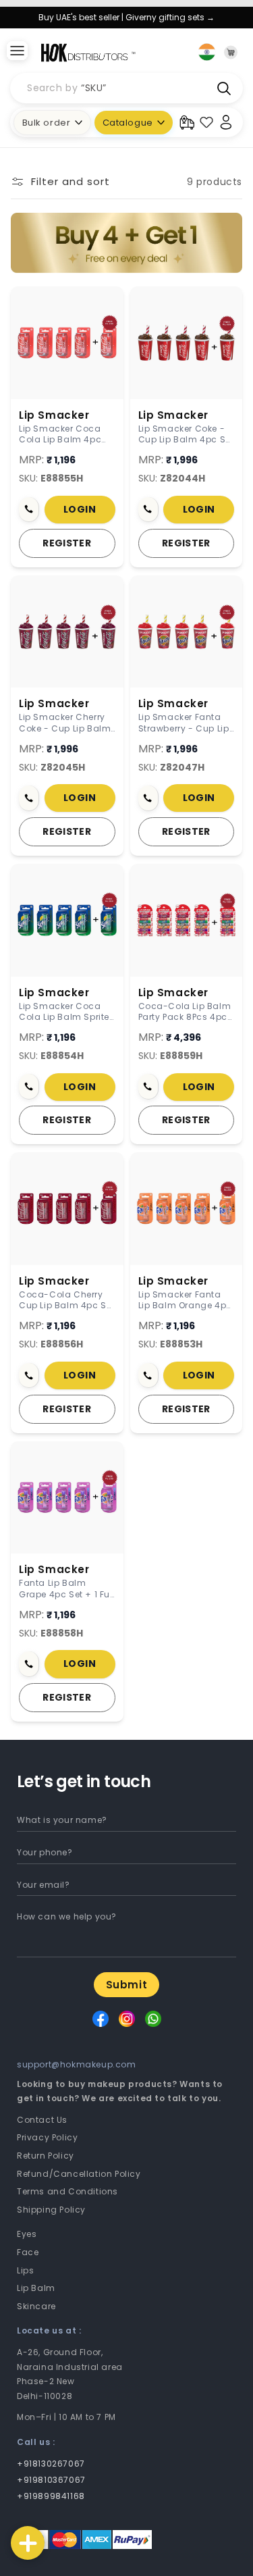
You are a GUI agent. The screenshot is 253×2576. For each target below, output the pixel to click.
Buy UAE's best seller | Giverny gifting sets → (126, 17)
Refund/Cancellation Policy (79, 2174)
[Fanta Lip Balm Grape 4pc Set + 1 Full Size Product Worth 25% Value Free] (67, 1498)
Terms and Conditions (67, 2191)
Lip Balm (36, 2288)
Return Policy (46, 2156)
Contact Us (42, 2120)
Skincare (36, 2306)
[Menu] (17, 52)
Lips (25, 2270)
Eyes (27, 2234)
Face (28, 2252)
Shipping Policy (51, 2210)
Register (67, 543)
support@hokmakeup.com (77, 2064)
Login (80, 509)
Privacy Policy (47, 2137)
